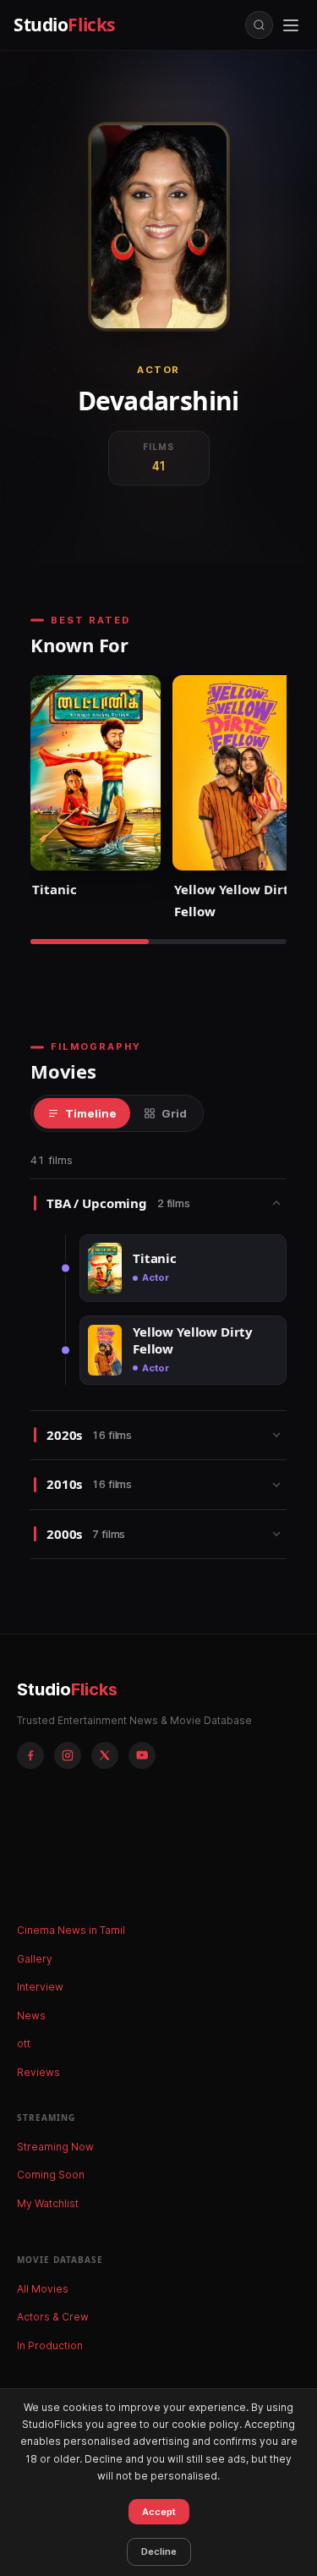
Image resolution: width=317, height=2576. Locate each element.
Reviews (38, 2072)
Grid (174, 1113)
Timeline (91, 1113)
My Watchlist (48, 2203)
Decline (159, 2551)
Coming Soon (51, 2175)
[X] (105, 1755)
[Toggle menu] (291, 25)
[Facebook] (30, 1755)
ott (24, 2043)
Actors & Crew (53, 2317)
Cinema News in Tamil (71, 1930)
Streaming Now (55, 2147)
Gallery (35, 1959)
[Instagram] (68, 1755)
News (31, 2016)
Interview (40, 1987)
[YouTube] (142, 1755)
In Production (50, 2345)
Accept (159, 2512)
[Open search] (259, 25)
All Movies (43, 2289)
